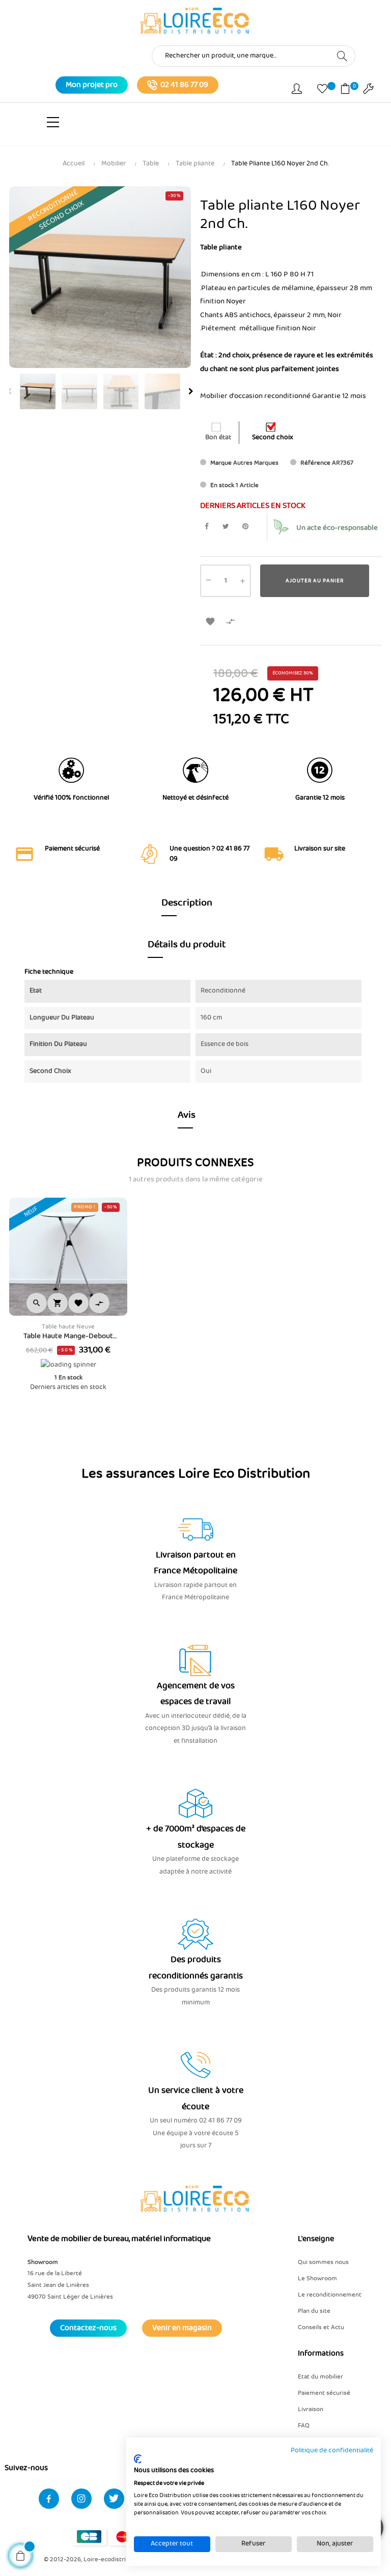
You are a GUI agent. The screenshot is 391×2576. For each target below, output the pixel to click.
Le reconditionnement (330, 2295)
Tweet (226, 527)
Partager (206, 527)
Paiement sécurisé (324, 2393)
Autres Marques (256, 463)
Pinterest (245, 527)
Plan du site (314, 2311)
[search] (342, 55)
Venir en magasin (182, 2328)
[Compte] (297, 91)
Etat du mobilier (320, 2377)
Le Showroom (317, 2278)
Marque (221, 463)
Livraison (311, 2409)
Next (191, 391)
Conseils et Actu (321, 2327)
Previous (9, 391)
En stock (222, 485)
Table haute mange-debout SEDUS (68, 1336)
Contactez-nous (88, 2328)
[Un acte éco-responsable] (281, 527)
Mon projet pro (92, 85)
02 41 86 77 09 (184, 85)
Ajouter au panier (315, 581)
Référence (315, 463)
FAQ (304, 2426)
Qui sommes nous (323, 2262)
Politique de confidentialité (332, 2451)
